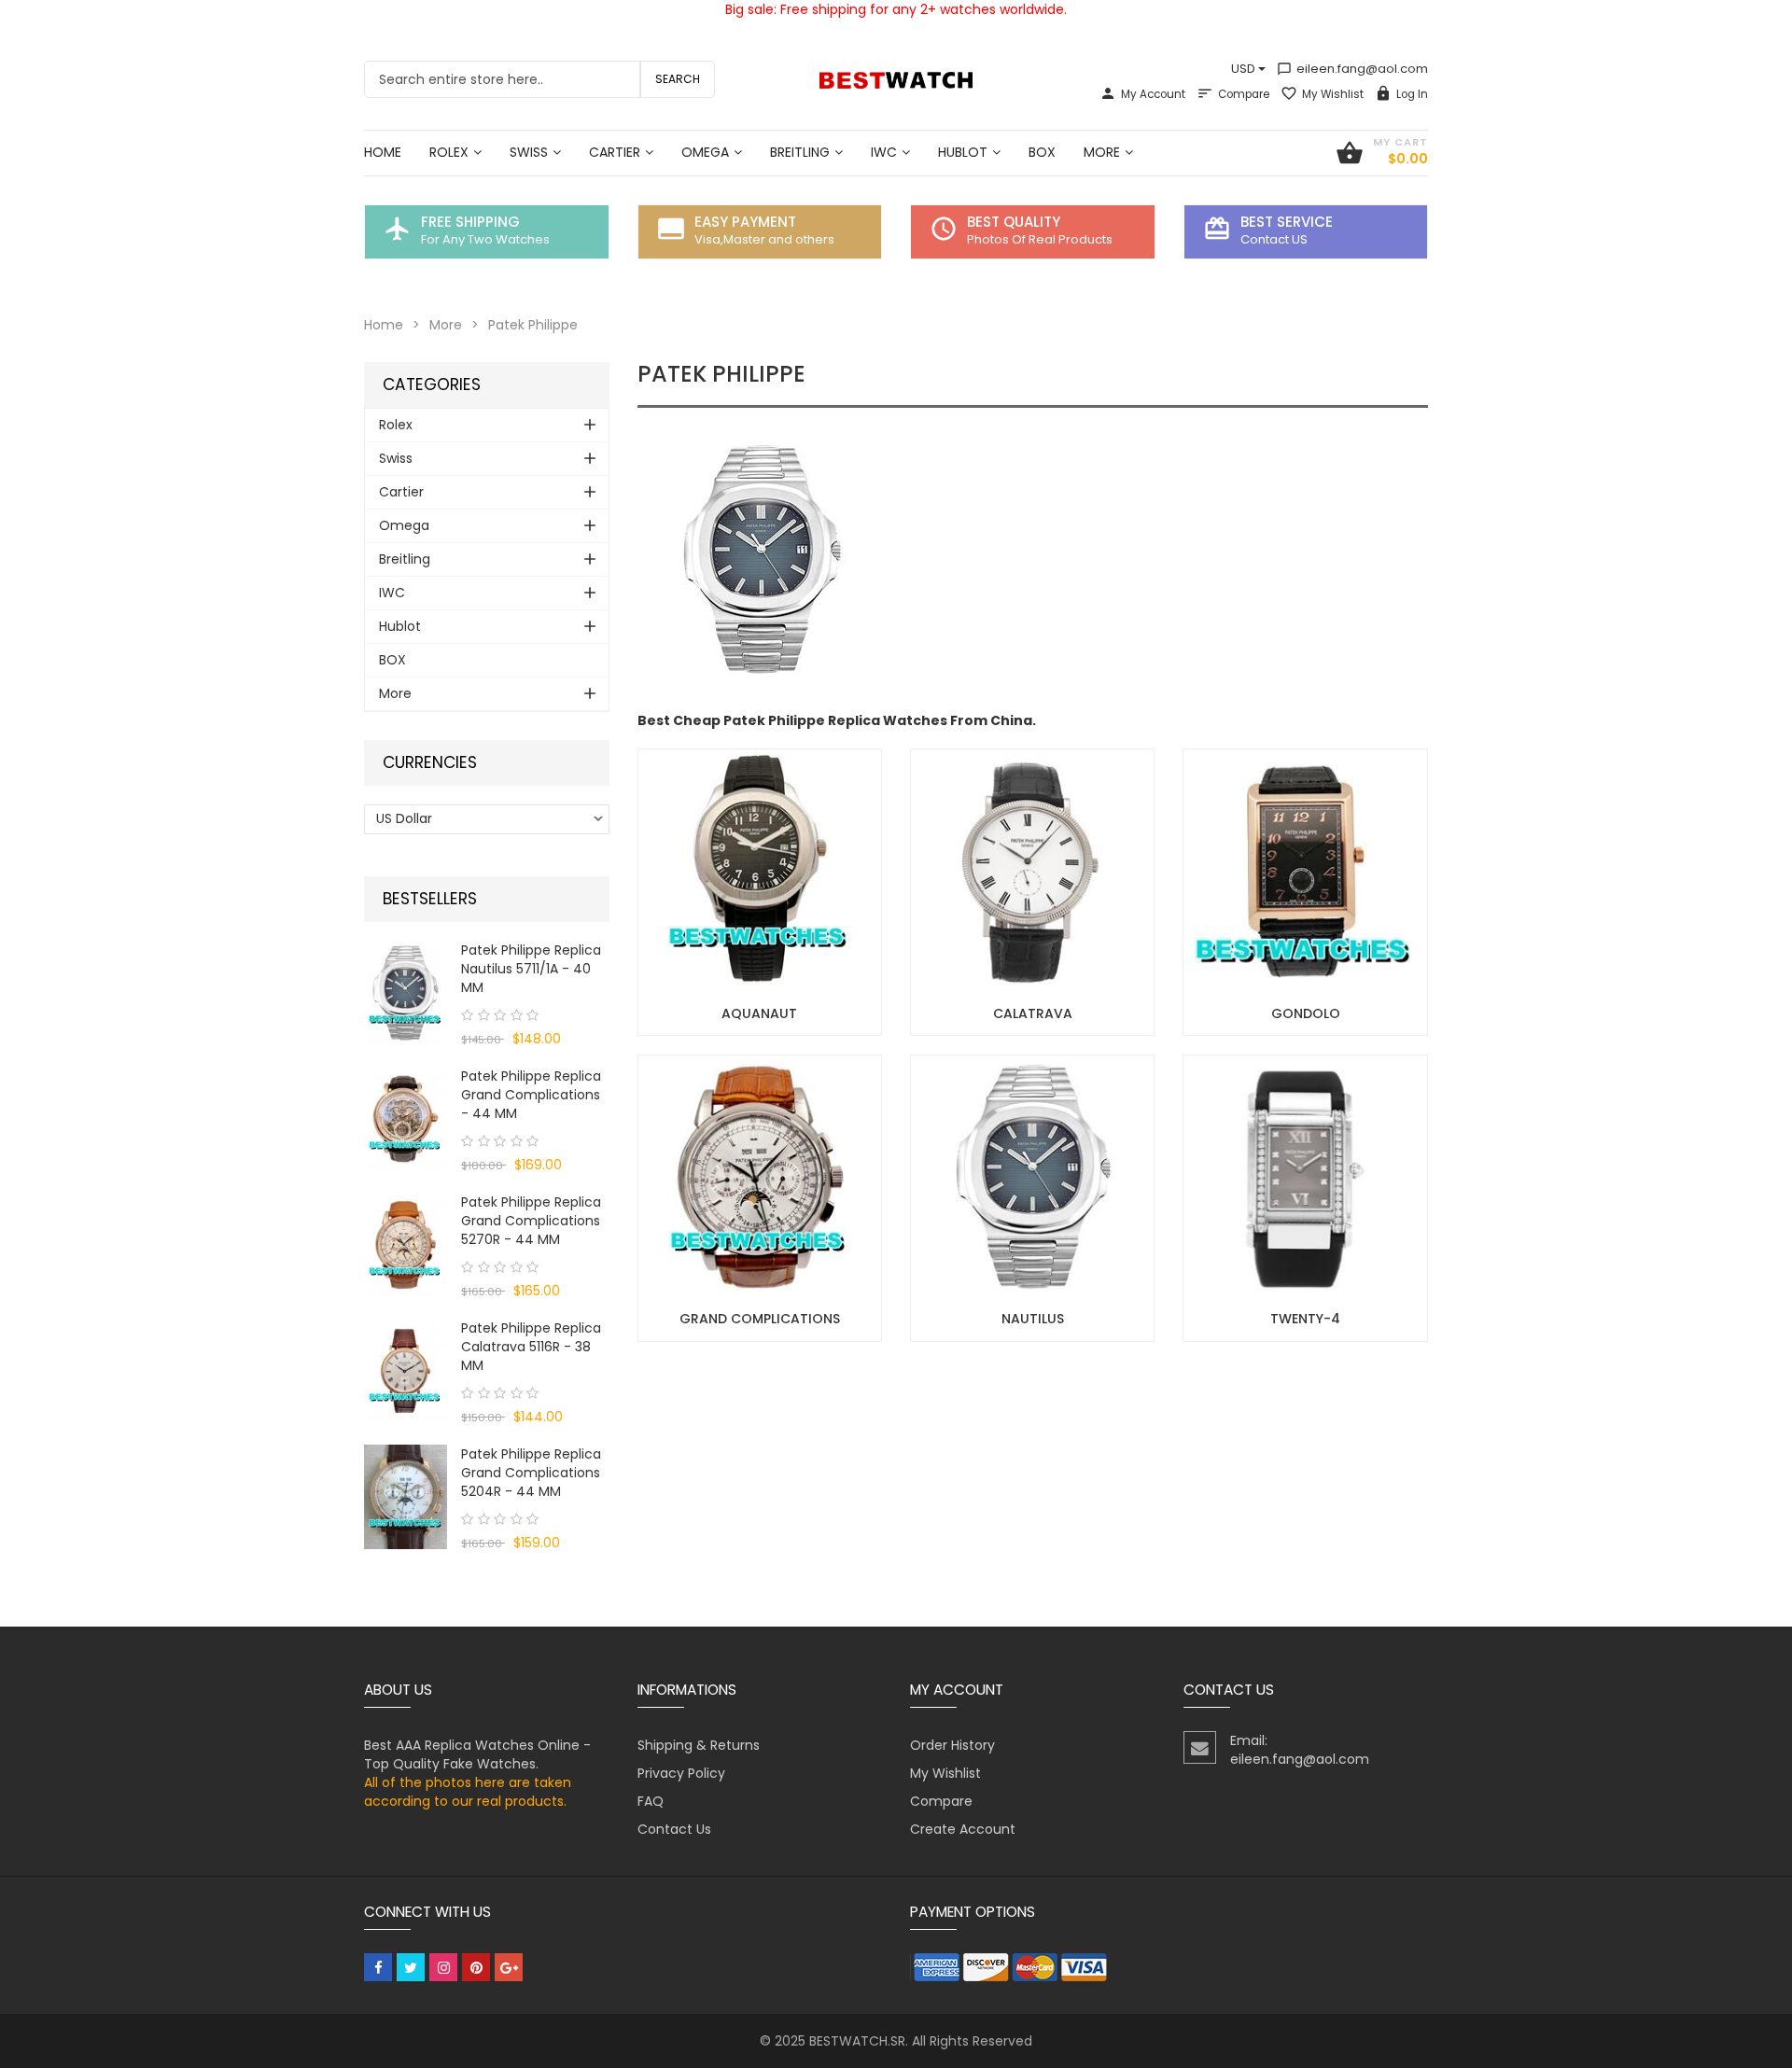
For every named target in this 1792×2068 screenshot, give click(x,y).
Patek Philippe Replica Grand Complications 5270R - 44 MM (531, 1221)
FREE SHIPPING (470, 222)
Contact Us (674, 1829)
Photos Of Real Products (1040, 239)
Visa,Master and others (764, 239)
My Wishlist (1333, 94)
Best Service (1287, 222)
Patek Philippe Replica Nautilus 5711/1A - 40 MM (531, 969)
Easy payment (745, 222)
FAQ (651, 1801)
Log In (1412, 94)
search (678, 79)
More (446, 325)
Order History (952, 1745)
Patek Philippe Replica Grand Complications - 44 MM (531, 1095)
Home (384, 325)
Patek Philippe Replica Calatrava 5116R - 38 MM (531, 1347)
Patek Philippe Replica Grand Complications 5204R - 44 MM (531, 1473)
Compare (1244, 94)
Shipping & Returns (699, 1745)
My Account (1153, 94)
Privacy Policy (681, 1773)
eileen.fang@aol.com (1352, 69)
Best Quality (1014, 222)
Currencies (430, 763)
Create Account (963, 1829)
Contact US (1274, 239)
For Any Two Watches (485, 239)
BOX (392, 660)
